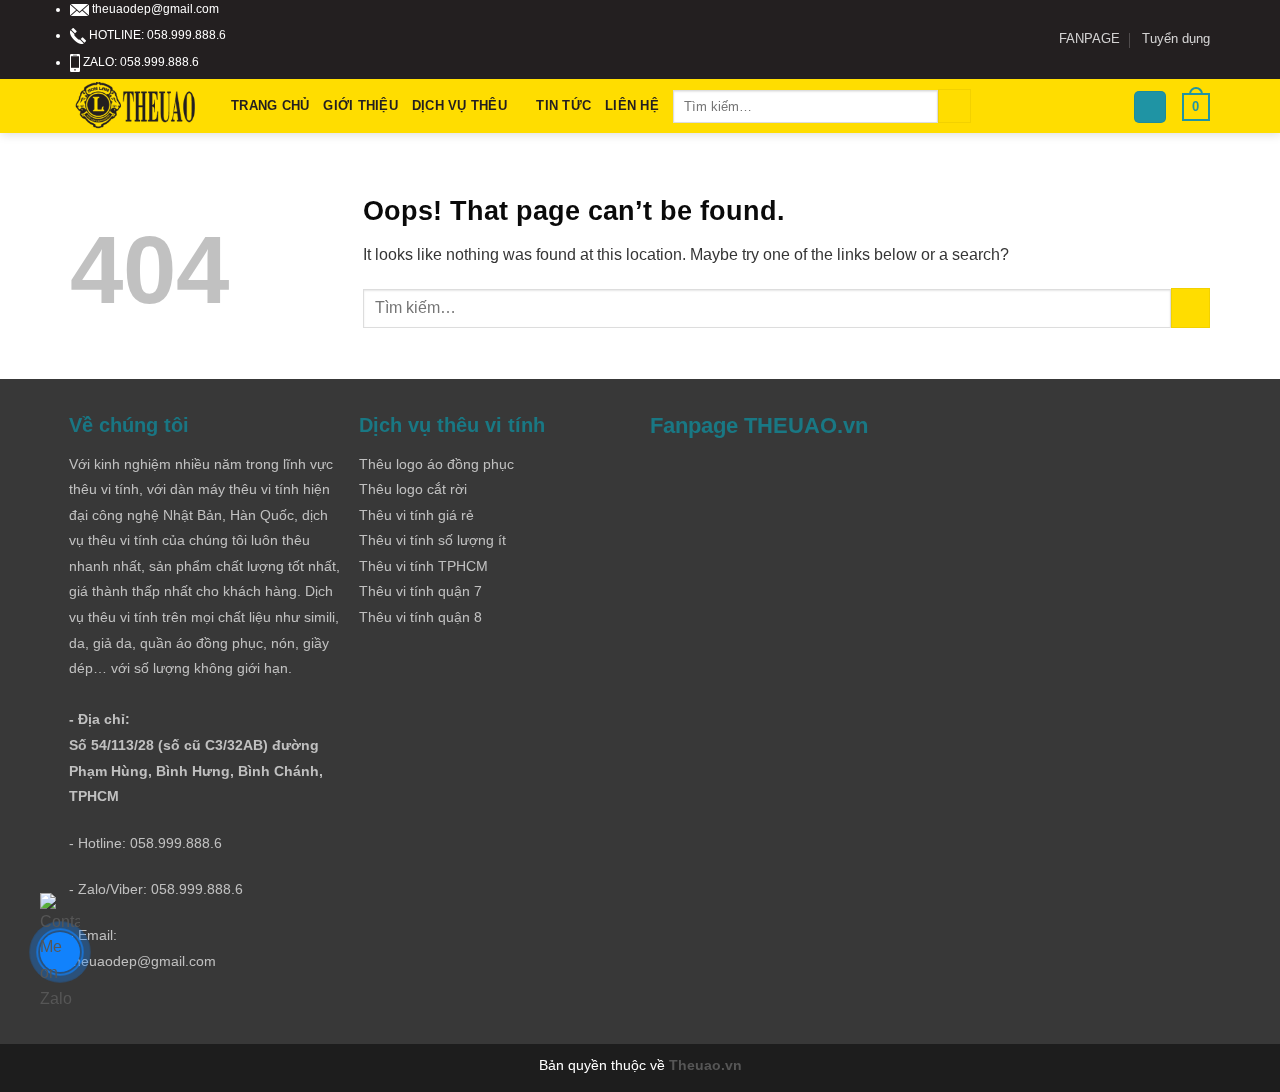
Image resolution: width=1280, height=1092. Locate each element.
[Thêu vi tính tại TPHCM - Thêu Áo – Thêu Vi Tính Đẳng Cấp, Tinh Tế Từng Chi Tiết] (135, 106)
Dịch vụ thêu (459, 105)
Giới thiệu (360, 105)
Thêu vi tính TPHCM (423, 566)
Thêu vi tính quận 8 (420, 617)
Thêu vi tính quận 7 (420, 591)
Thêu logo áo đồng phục (436, 464)
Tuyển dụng (1176, 38)
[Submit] (954, 106)
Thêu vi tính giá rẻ (416, 515)
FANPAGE (1089, 38)
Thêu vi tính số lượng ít (432, 540)
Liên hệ (632, 105)
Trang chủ (270, 105)
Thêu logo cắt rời (413, 489)
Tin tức (563, 105)
